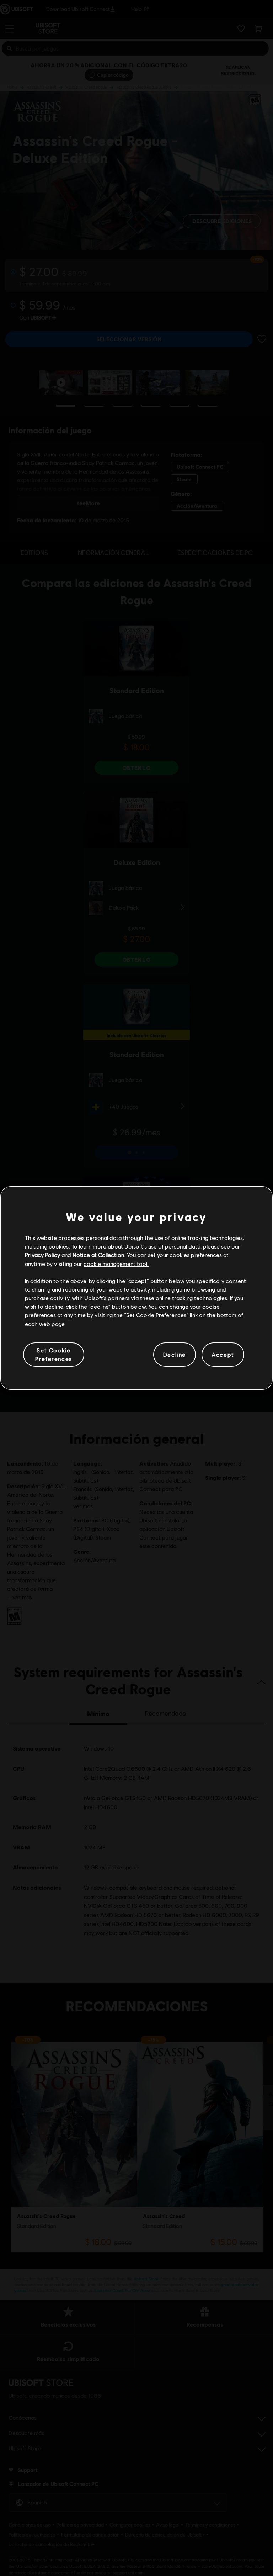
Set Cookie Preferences (54, 1354)
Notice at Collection (98, 1255)
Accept (223, 1354)
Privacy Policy (42, 1255)
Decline (175, 1354)
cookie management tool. (116, 1264)
